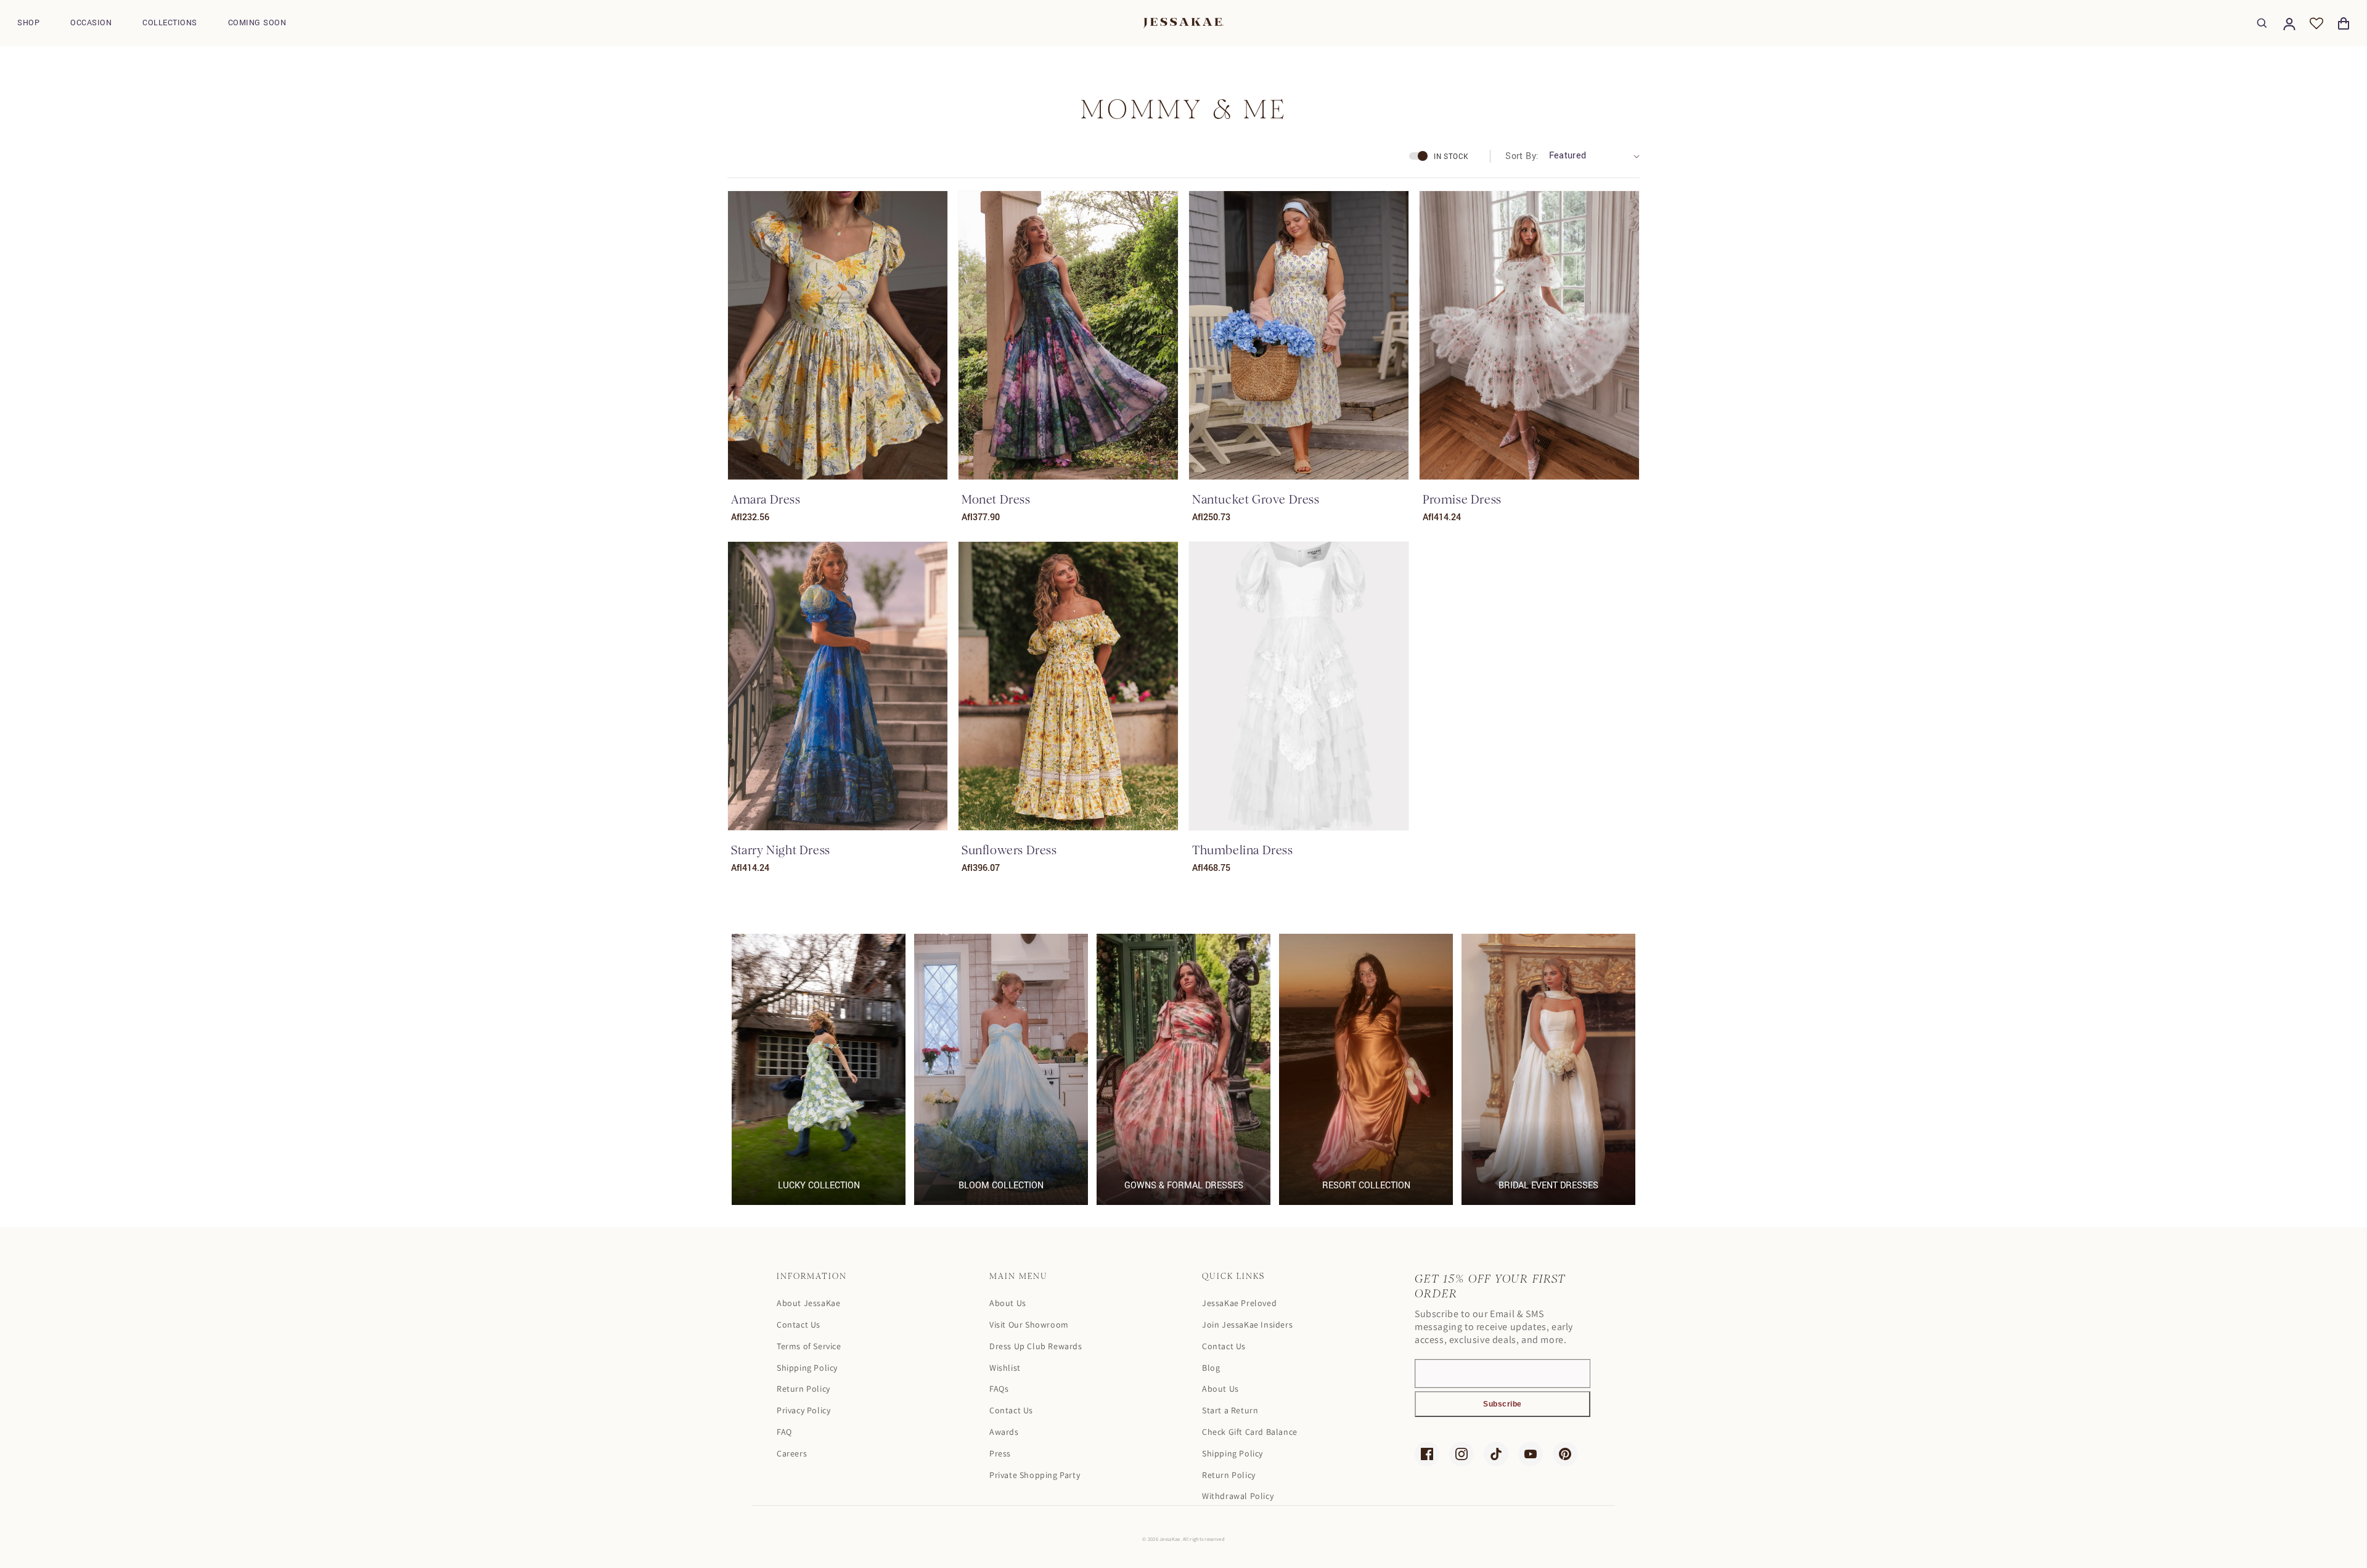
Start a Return (1230, 1410)
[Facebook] (1427, 1454)
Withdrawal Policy (1238, 1496)
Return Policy (803, 1389)
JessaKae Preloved (1239, 1303)
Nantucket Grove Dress (1256, 500)
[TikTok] (1496, 1454)
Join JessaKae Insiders (1247, 1325)
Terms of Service (809, 1346)
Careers (792, 1453)
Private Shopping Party (1035, 1475)
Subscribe (1502, 1404)
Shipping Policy (807, 1368)
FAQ (784, 1432)
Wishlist (1005, 1368)
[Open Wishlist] (2316, 23)
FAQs (999, 1389)
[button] (28, 23)
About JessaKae (808, 1303)
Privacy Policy (803, 1410)
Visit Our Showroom (1029, 1325)
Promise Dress (1462, 500)
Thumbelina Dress (1243, 850)
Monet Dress (996, 500)
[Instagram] (1461, 1454)
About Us (1008, 1303)
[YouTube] (1531, 1454)
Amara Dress (766, 500)
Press (1000, 1453)
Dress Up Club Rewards (1036, 1346)
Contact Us (799, 1325)
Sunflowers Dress (1009, 850)
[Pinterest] (1565, 1454)
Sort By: (1522, 156)
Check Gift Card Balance (1250, 1432)
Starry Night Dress (781, 850)
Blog (1211, 1368)
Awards (1004, 1432)
